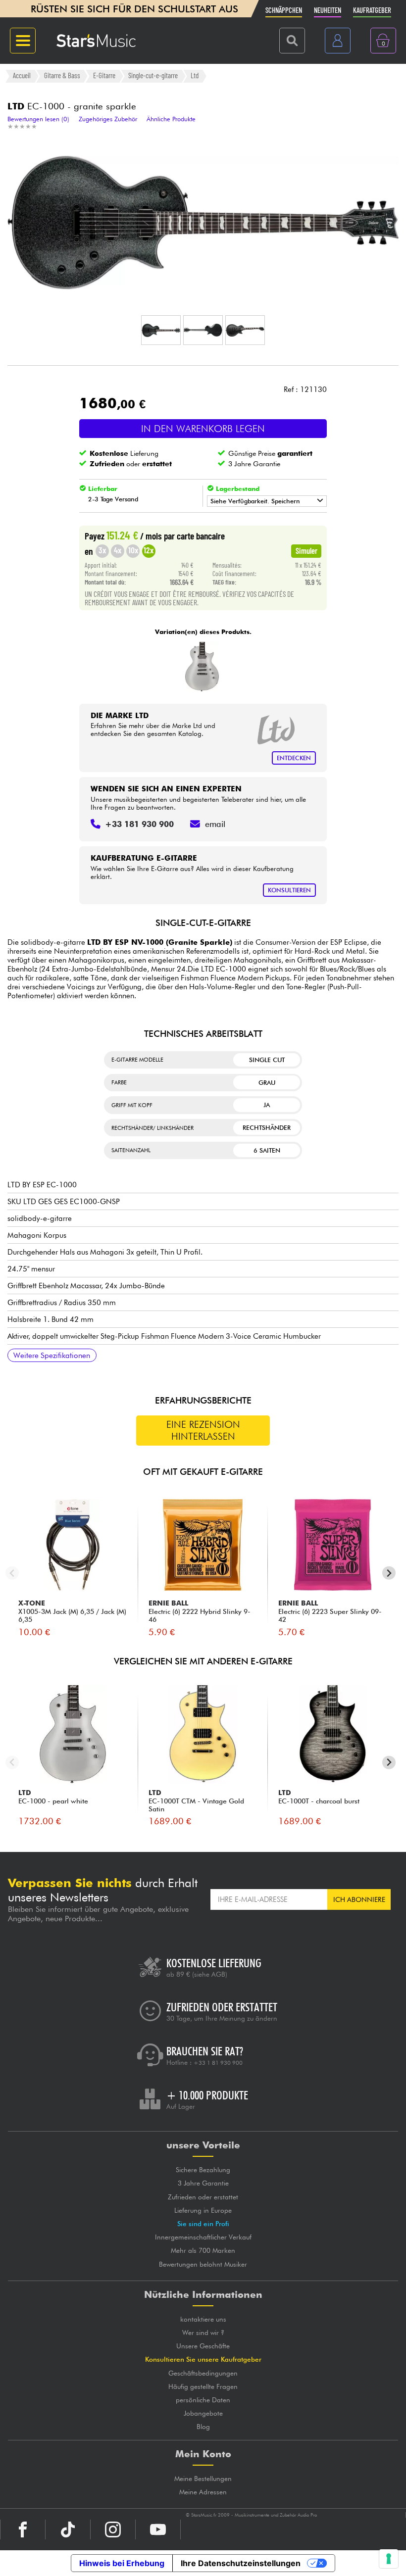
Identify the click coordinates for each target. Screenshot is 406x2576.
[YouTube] (158, 2529)
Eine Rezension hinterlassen (203, 1430)
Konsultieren (289, 890)
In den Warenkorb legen (203, 429)
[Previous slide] (12, 1573)
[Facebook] (23, 2529)
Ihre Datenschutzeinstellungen (241, 2563)
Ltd (195, 76)
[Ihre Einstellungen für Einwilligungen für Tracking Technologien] (389, 2559)
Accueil (22, 76)
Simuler (306, 550)
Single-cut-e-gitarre (153, 76)
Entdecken (294, 758)
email (215, 824)
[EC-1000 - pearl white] (202, 667)
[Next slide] (389, 1573)
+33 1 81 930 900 (218, 2063)
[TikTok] (68, 2529)
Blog (203, 2427)
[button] (161, 330)
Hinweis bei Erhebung (122, 2563)
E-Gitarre (104, 76)
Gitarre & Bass (62, 76)
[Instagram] (113, 2529)
